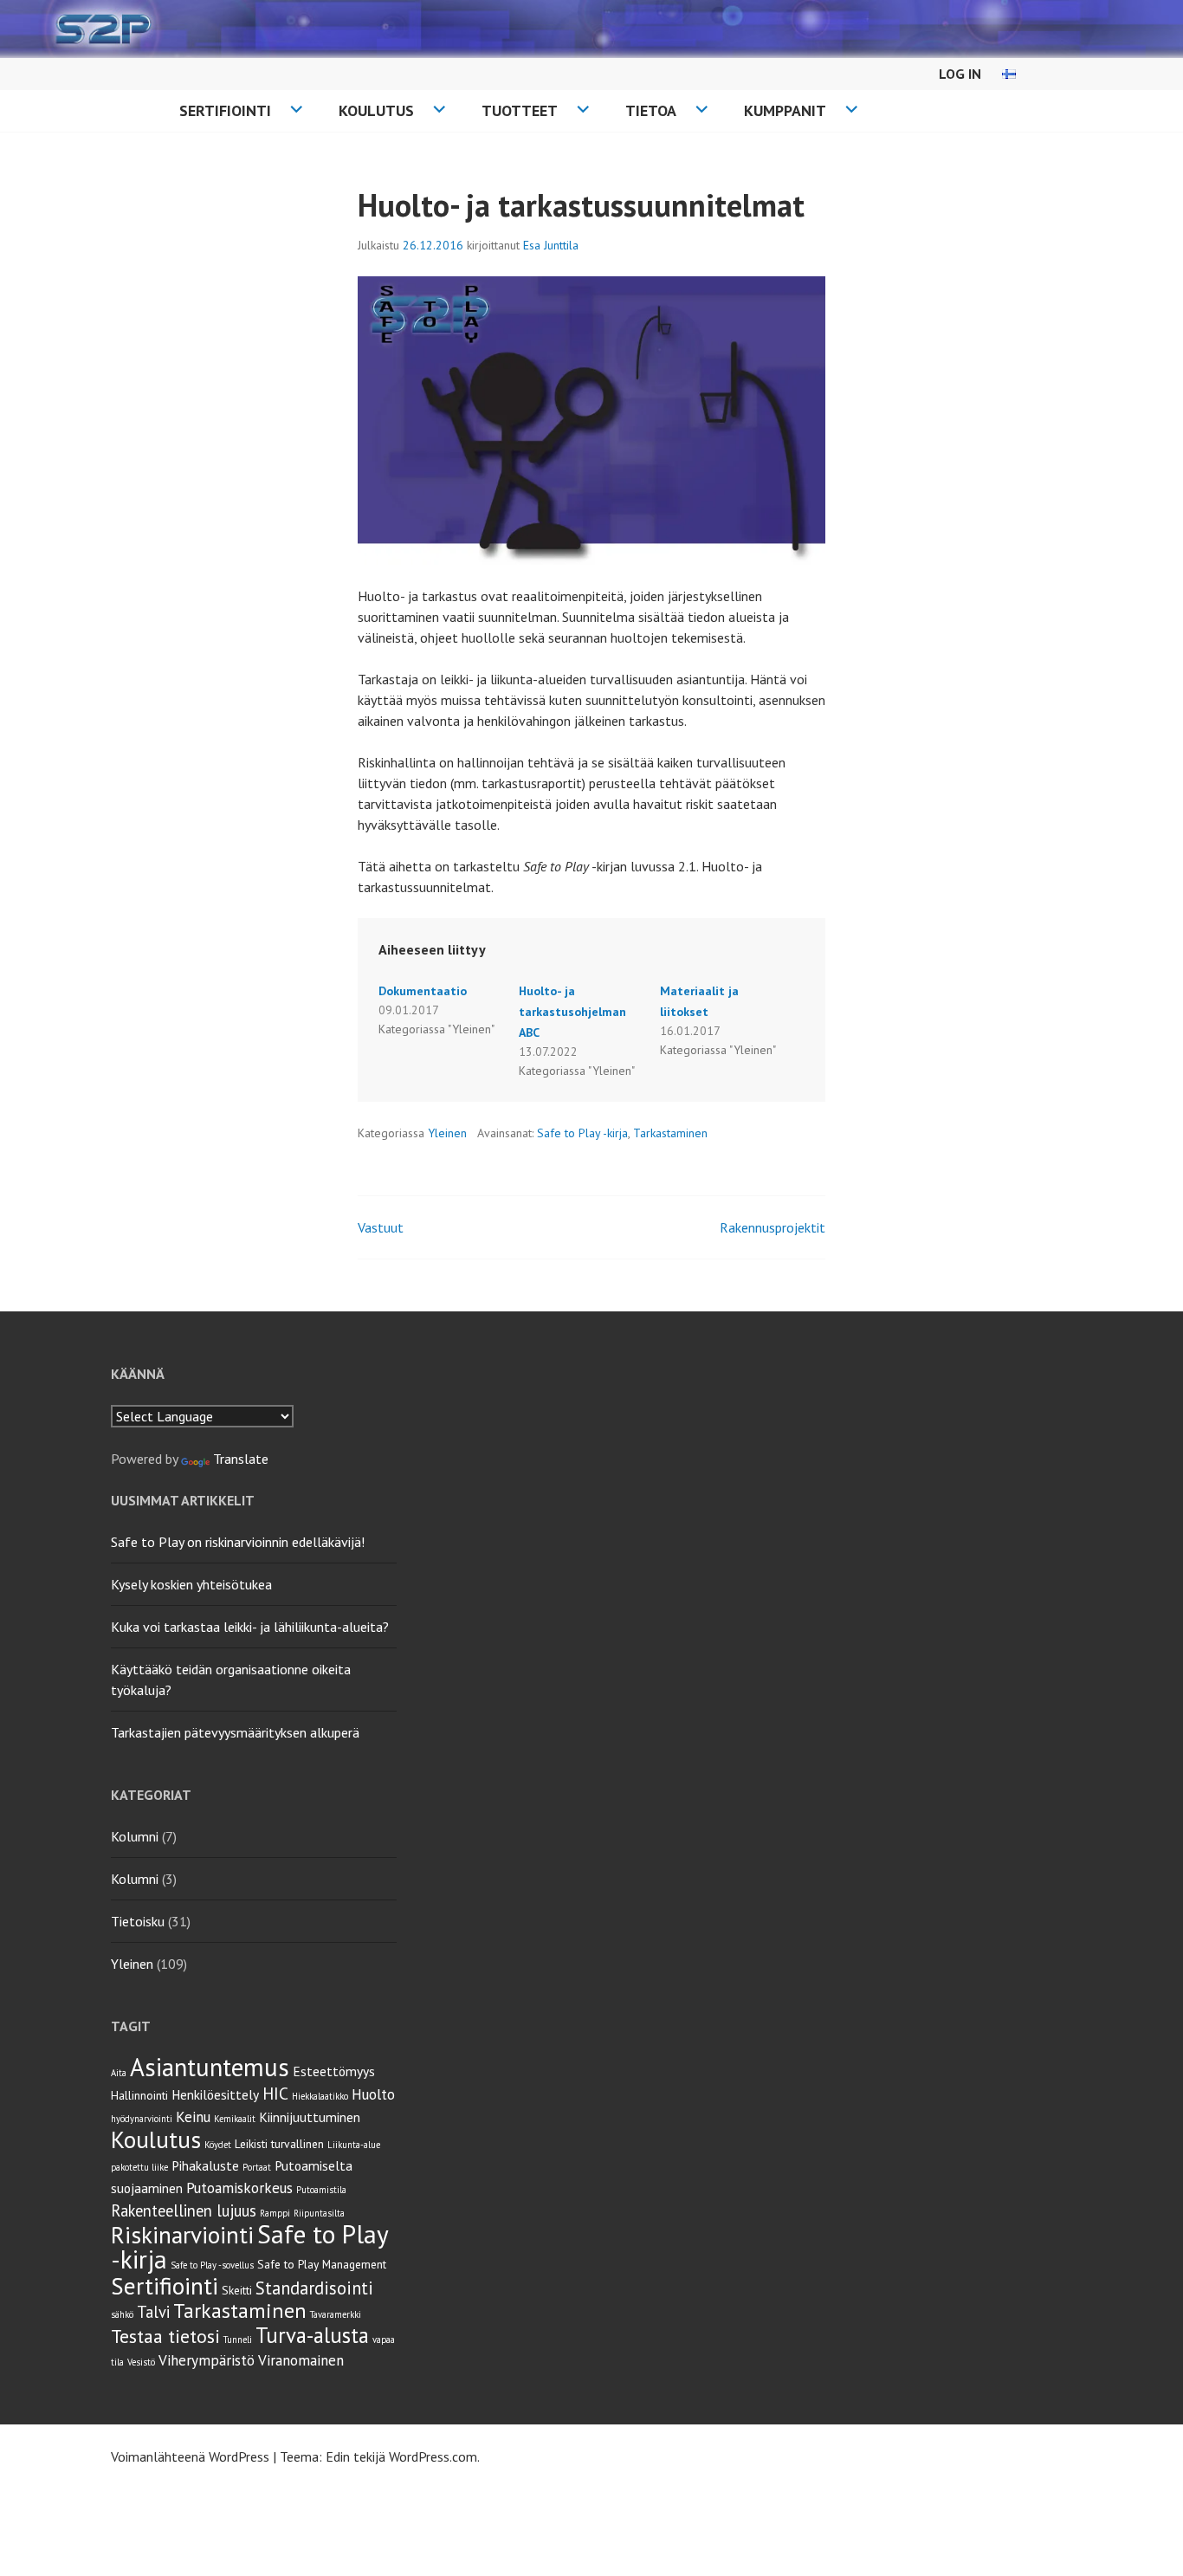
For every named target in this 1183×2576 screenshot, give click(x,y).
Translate (241, 1459)
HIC (275, 2093)
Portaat (257, 2167)
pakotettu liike (139, 2167)
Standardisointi (314, 2288)
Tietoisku (138, 1921)
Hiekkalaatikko (320, 2096)
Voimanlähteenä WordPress (190, 2456)
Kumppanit (785, 110)
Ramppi (275, 2213)
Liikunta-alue (354, 2145)
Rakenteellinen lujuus (184, 2210)
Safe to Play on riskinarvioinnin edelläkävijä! (238, 1542)
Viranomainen (301, 2360)
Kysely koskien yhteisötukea (191, 1584)
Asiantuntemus (210, 2067)
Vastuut (381, 1227)
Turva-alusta (312, 2335)
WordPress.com (433, 2456)
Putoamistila (321, 2190)
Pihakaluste (205, 2165)
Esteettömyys (334, 2071)
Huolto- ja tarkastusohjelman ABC (572, 1012)
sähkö (122, 2314)
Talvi (153, 2312)
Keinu (193, 2117)
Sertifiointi (225, 110)
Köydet (218, 2145)
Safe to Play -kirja (582, 1133)
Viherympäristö (207, 2360)
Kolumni (135, 1836)
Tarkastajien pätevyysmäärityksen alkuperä (235, 1732)
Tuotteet (520, 110)
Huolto (373, 2094)
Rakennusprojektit (773, 1227)
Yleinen (447, 1133)
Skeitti (237, 2290)
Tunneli (238, 2340)
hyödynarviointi (142, 2119)
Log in (960, 74)
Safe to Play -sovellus (212, 2265)
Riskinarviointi (182, 2234)
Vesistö (141, 2362)
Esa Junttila (551, 245)
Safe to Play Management (322, 2264)
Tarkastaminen (670, 1133)
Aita (119, 2073)
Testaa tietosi (165, 2336)
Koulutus (376, 110)
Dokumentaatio (423, 991)
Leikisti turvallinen (279, 2144)
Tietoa (651, 110)
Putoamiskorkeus (239, 2188)
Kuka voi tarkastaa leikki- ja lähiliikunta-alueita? (250, 1627)
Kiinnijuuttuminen (310, 2117)
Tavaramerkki (336, 2314)
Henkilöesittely (215, 2094)
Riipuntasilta (319, 2213)
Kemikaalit (235, 2119)
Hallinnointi (139, 2095)
